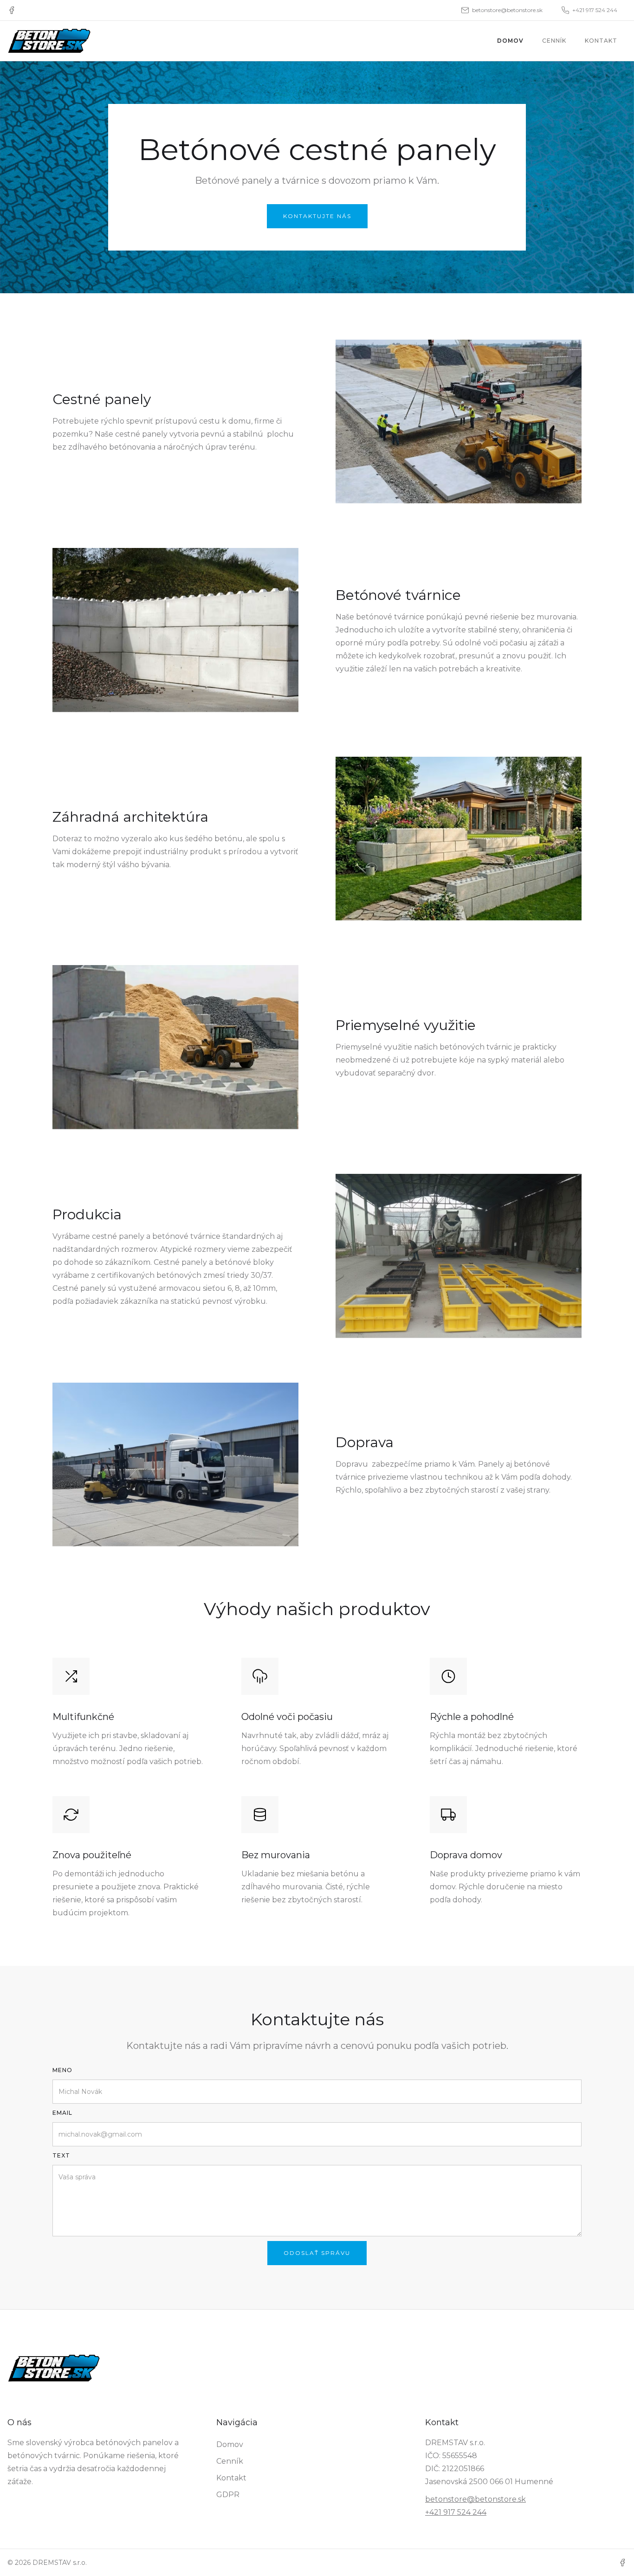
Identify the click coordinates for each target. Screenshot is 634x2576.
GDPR (228, 2495)
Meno (62, 2070)
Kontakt (601, 41)
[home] (49, 41)
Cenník (554, 41)
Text (61, 2155)
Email (62, 2113)
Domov (510, 41)
